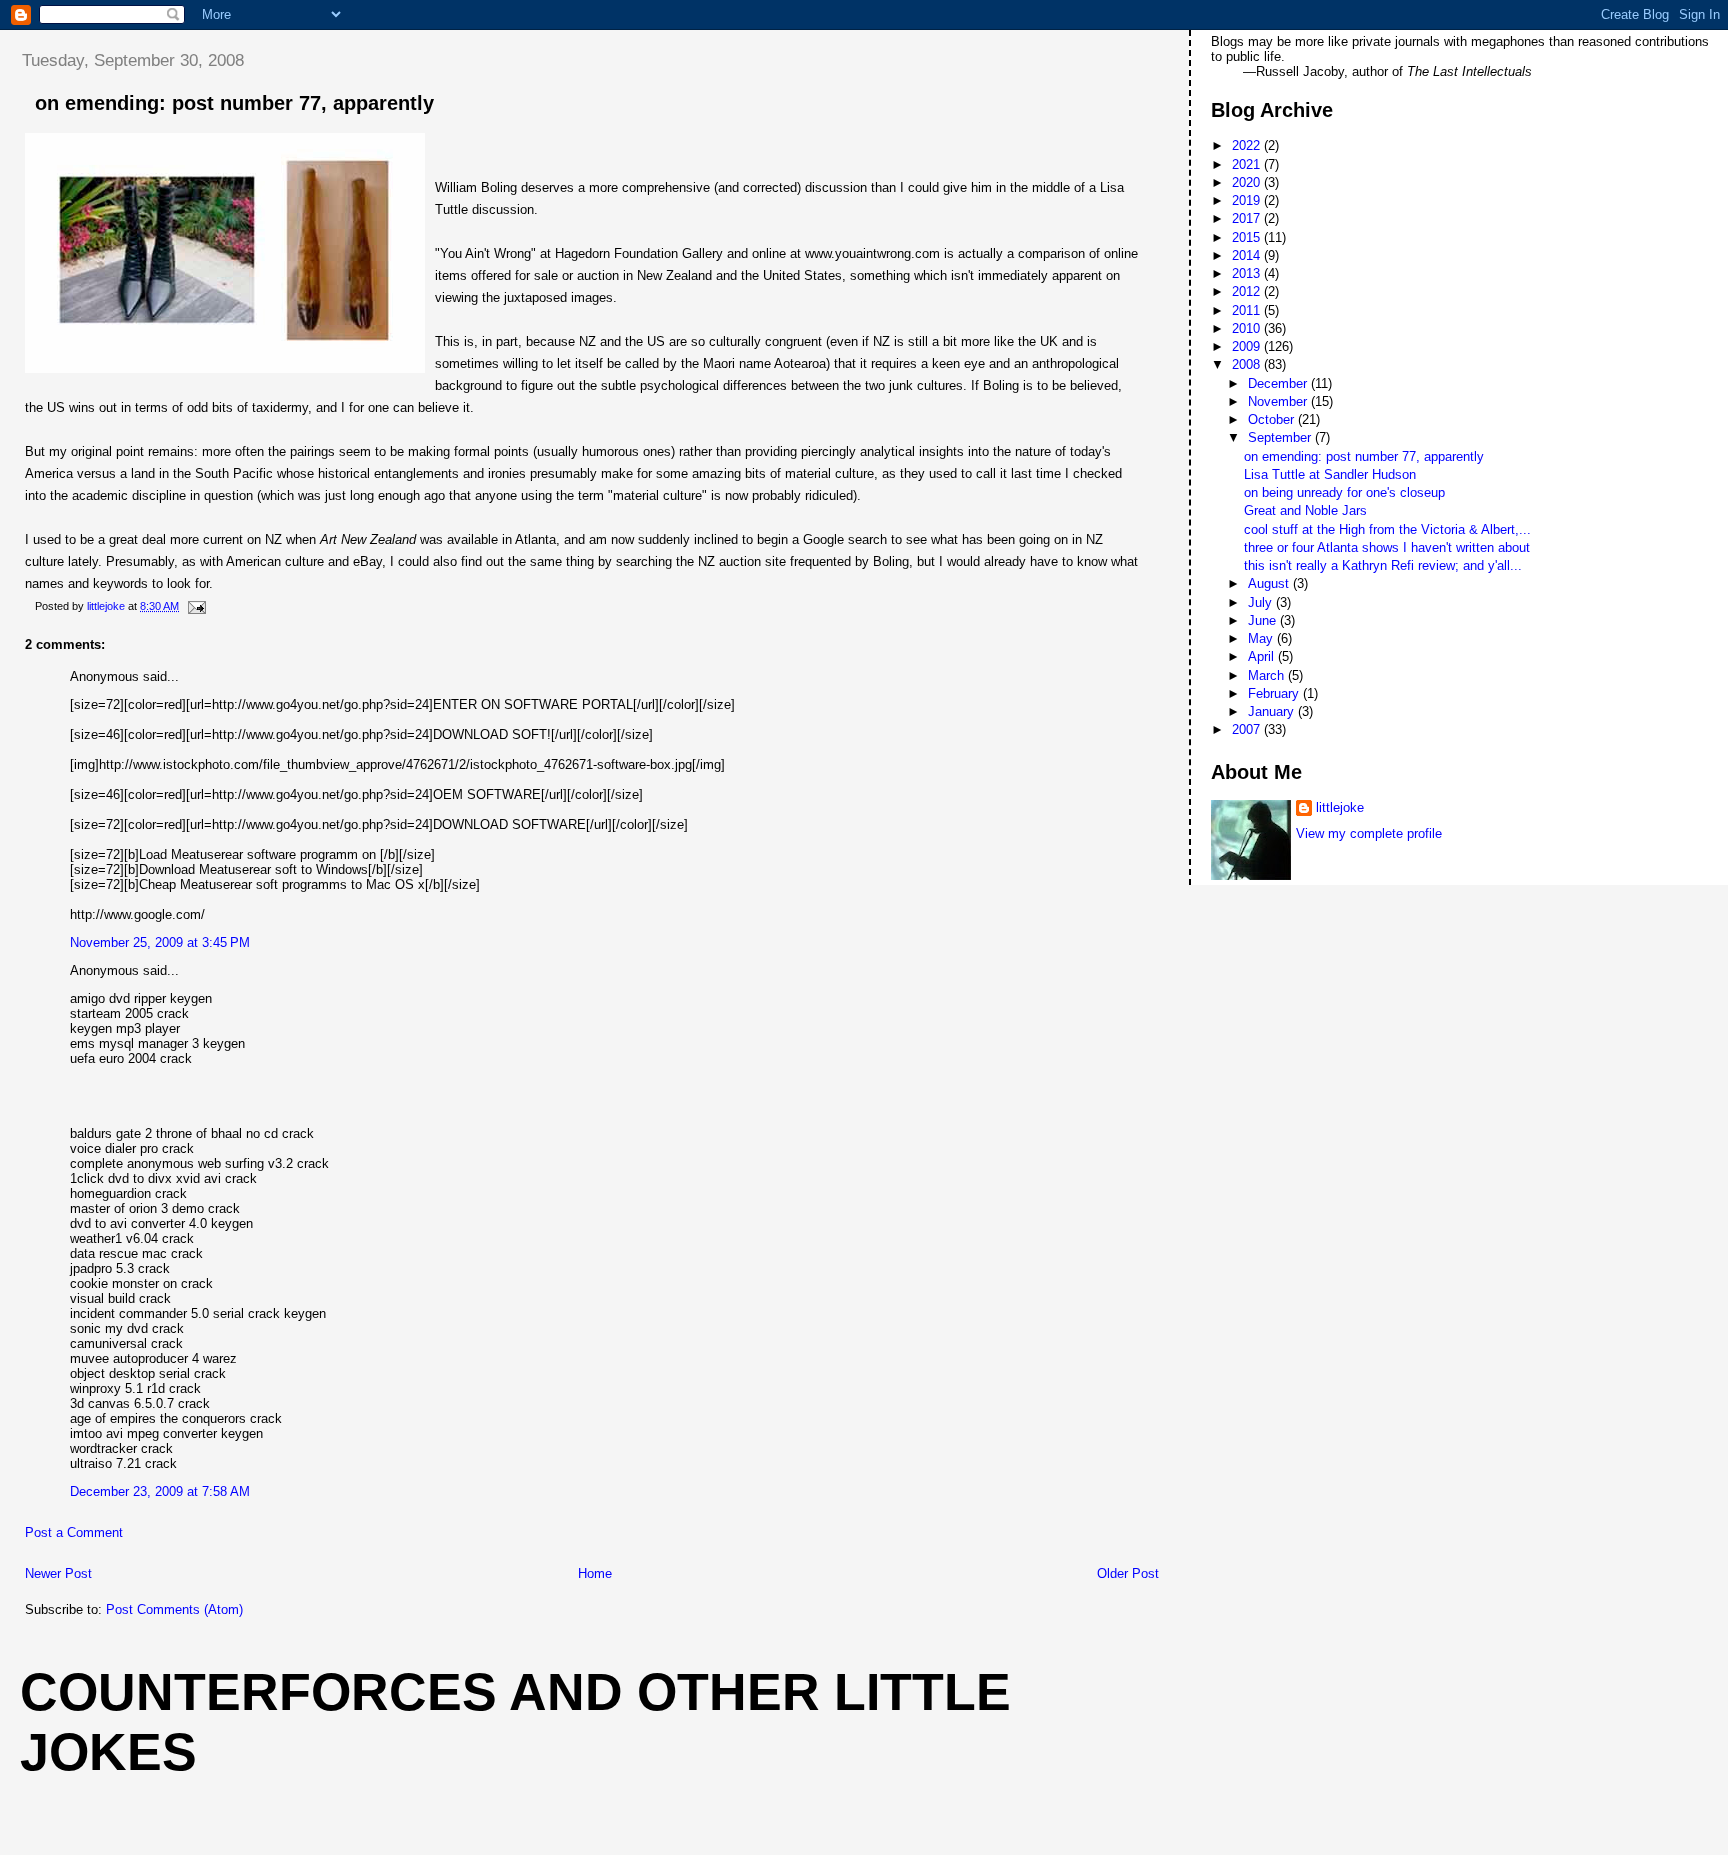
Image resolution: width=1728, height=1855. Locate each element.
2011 (1248, 310)
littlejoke (1340, 807)
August (1270, 583)
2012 (1248, 291)
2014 (1248, 255)
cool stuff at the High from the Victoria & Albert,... (1387, 529)
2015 (1248, 237)
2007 (1248, 729)
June (1264, 620)
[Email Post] (195, 606)
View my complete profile (1369, 833)
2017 (1248, 218)
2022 (1248, 145)
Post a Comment (74, 1532)
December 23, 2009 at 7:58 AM (160, 1491)
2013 (1248, 273)
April (1263, 656)
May (1262, 638)
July (1262, 602)
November (1279, 401)
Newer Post (58, 1573)
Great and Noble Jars (1305, 510)
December (1279, 383)
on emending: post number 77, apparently (1364, 456)
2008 (1248, 364)
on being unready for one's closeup (1344, 492)
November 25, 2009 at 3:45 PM (160, 942)
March (1268, 675)
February (1275, 693)
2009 (1248, 346)
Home (595, 1573)
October (1273, 419)
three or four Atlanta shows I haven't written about (1387, 547)
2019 (1248, 200)
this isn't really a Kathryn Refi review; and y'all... (1383, 565)
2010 (1248, 328)
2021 (1248, 164)
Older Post (1128, 1573)
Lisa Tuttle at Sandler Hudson (1330, 474)
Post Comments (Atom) (174, 1609)
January (1273, 711)
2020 (1248, 182)
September (1281, 437)
